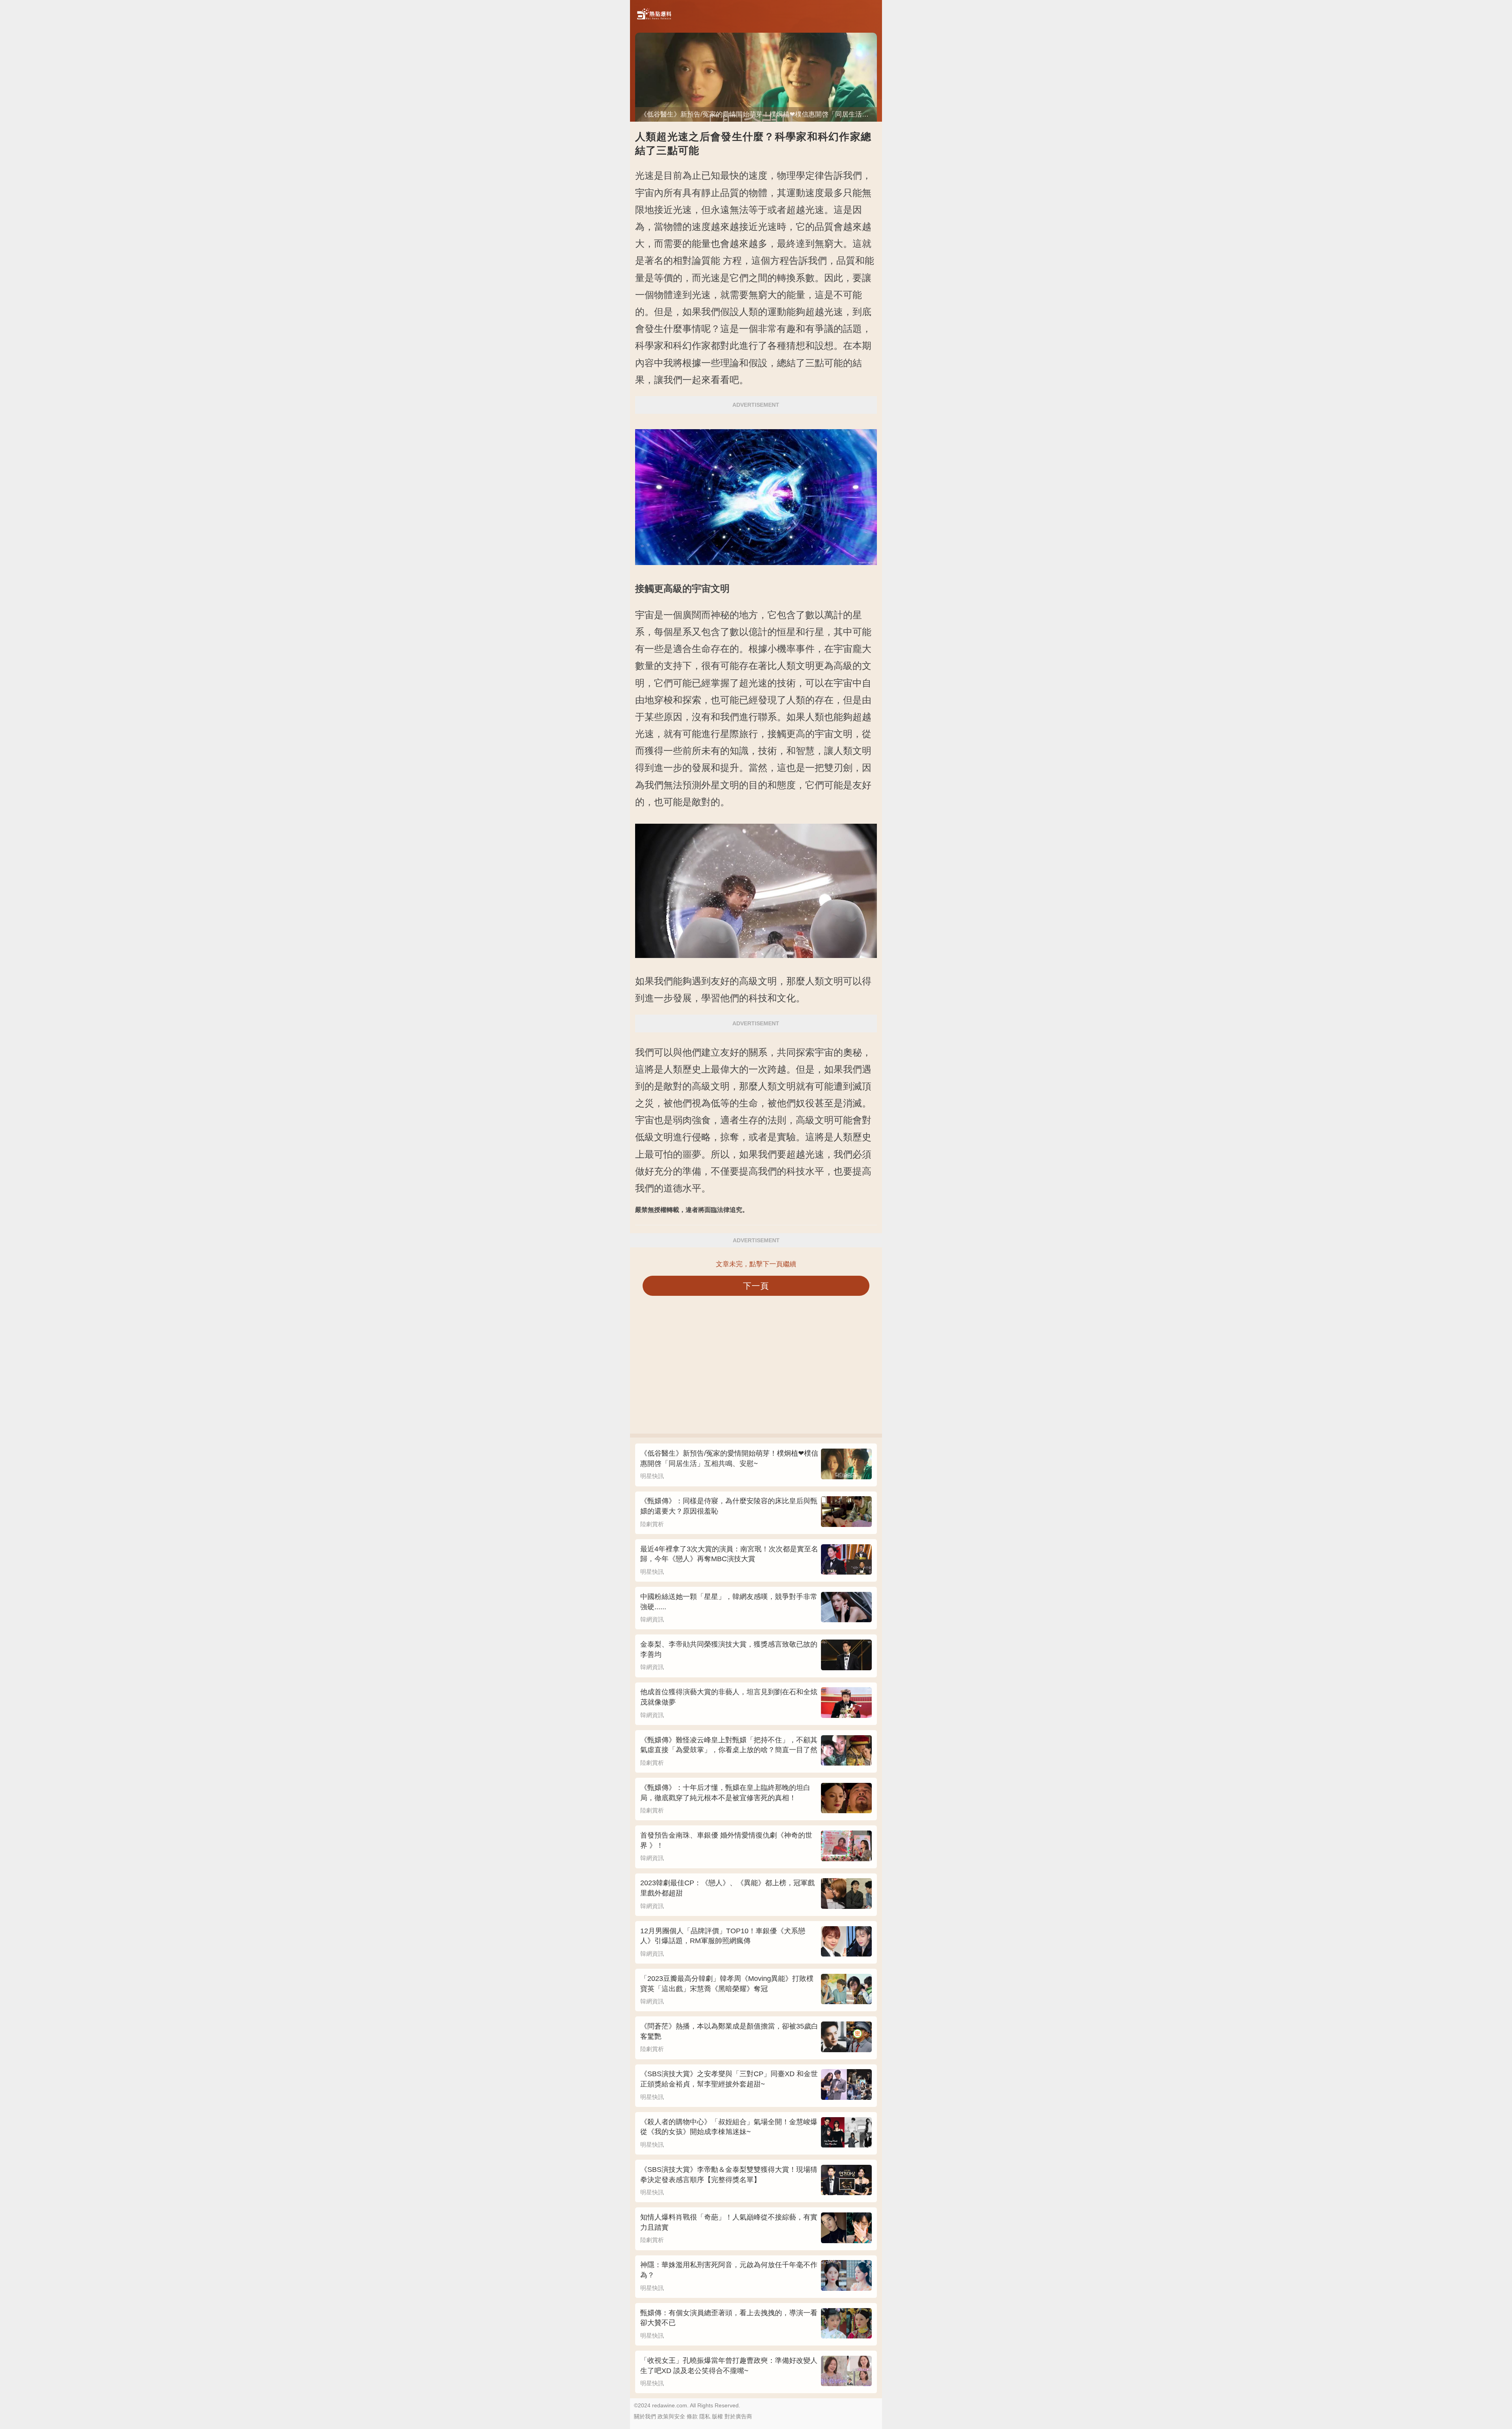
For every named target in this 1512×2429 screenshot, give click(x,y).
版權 (717, 2416)
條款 (692, 2416)
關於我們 (645, 2416)
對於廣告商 (738, 2416)
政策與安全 (671, 2416)
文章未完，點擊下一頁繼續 (756, 1264)
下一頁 (756, 1286)
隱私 (705, 2416)
